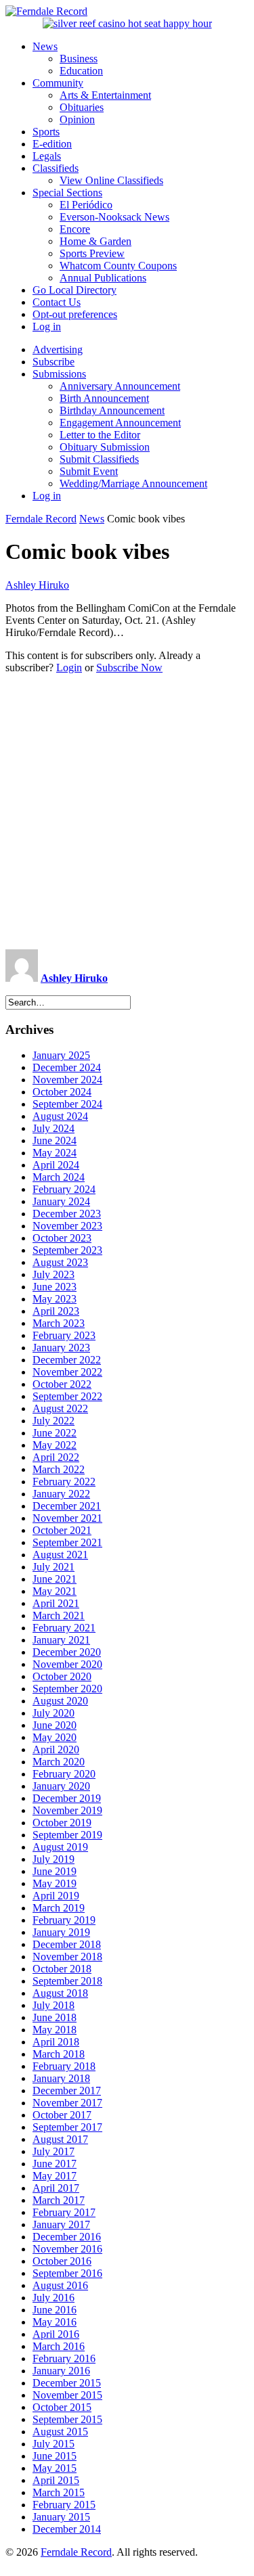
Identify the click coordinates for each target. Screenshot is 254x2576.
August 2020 (60, 1701)
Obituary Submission (105, 447)
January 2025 (61, 1055)
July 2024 (54, 1128)
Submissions (59, 374)
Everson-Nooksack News (114, 217)
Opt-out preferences (75, 314)
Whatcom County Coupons (118, 266)
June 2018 (55, 2017)
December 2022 (67, 1360)
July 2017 (54, 2151)
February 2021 (64, 1628)
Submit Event (89, 471)
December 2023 (67, 1214)
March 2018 (59, 2054)
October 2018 (62, 1969)
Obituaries (82, 107)
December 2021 (67, 1506)
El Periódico (86, 205)
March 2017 (59, 2200)
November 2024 (67, 1080)
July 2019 (54, 1859)
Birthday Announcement (112, 410)
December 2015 (67, 2383)
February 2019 (64, 1920)
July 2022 (54, 1421)
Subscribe (54, 362)
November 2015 (67, 2395)
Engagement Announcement (120, 423)
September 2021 (67, 1542)
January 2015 (61, 2517)
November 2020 (67, 1664)
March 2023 (59, 1323)
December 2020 (67, 1652)
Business (79, 59)
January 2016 (61, 2371)
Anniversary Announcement (120, 386)
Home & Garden (96, 241)
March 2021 (59, 1615)
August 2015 (60, 2432)
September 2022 (67, 1396)
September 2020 (67, 1689)
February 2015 (64, 2505)
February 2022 (64, 1482)
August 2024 (60, 1116)
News (45, 46)
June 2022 (55, 1433)
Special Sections (67, 193)
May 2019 (55, 1883)
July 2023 (54, 1274)
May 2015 (55, 2468)
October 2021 (62, 1530)
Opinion (77, 119)
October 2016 (62, 2261)
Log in (47, 326)
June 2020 (55, 1725)
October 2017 (62, 2115)
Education (81, 71)
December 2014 (67, 2529)
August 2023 (60, 1262)
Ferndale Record (41, 519)
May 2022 (55, 1445)
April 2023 (56, 1311)
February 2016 (64, 2358)
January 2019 (61, 1932)
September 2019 (67, 1835)
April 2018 (56, 2042)
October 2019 (62, 1823)
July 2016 (54, 2298)
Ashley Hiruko (37, 585)
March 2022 (59, 1469)
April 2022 (56, 1457)
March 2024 (59, 1177)
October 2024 (62, 1092)
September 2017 (67, 2127)
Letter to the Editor (100, 435)
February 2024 (64, 1189)
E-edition (52, 144)
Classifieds (56, 168)
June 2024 (55, 1140)
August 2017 (60, 2139)
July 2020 (54, 1713)
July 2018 (54, 2005)
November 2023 (67, 1226)
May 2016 (55, 2322)
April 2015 (56, 2480)
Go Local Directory (75, 290)
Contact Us (57, 302)
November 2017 (67, 2103)
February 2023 (64, 1335)
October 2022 (62, 1384)
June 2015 (55, 2456)
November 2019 (67, 1810)
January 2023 (61, 1348)
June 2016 (55, 2310)
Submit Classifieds (99, 459)
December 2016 (67, 2237)
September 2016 (67, 2273)
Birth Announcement (104, 398)
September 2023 (67, 1250)
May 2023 (55, 1299)
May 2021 (55, 1591)
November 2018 (67, 1957)
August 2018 (60, 1993)
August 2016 (60, 2285)
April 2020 (56, 1749)
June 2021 (55, 1579)
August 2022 (60, 1408)
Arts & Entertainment (105, 95)
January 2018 (61, 2078)
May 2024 (55, 1153)
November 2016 (67, 2249)
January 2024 (61, 1201)
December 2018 (67, 1944)
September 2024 (67, 1104)
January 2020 (61, 1786)
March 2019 (59, 1908)
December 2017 (67, 2091)
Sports (46, 132)
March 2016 (59, 2346)
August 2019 (60, 1847)
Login (69, 668)
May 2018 (55, 2030)
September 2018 (67, 1981)
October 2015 (62, 2407)
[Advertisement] (127, 812)
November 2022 (67, 1372)
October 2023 (62, 1238)
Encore (75, 229)
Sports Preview (92, 253)
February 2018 (64, 2066)
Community (58, 83)
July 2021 (54, 1567)
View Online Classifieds (111, 180)
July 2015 (54, 2444)
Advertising (58, 349)
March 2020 (59, 1762)
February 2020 (64, 1774)
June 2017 (55, 2164)
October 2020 (62, 1676)
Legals (47, 156)
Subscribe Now (129, 668)
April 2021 (56, 1603)
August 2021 (60, 1555)
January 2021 (61, 1640)
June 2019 (55, 1871)
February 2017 (64, 2212)
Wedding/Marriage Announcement (133, 483)
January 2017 (61, 2224)
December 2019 (67, 1798)
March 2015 (59, 2492)
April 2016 (56, 2334)
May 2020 (55, 1737)
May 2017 (55, 2176)
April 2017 (56, 2188)
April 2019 (56, 1896)
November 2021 (67, 1518)
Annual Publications (103, 278)
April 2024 (56, 1165)
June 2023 (55, 1287)
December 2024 (67, 1067)
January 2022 (61, 1494)
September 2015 (67, 2419)
